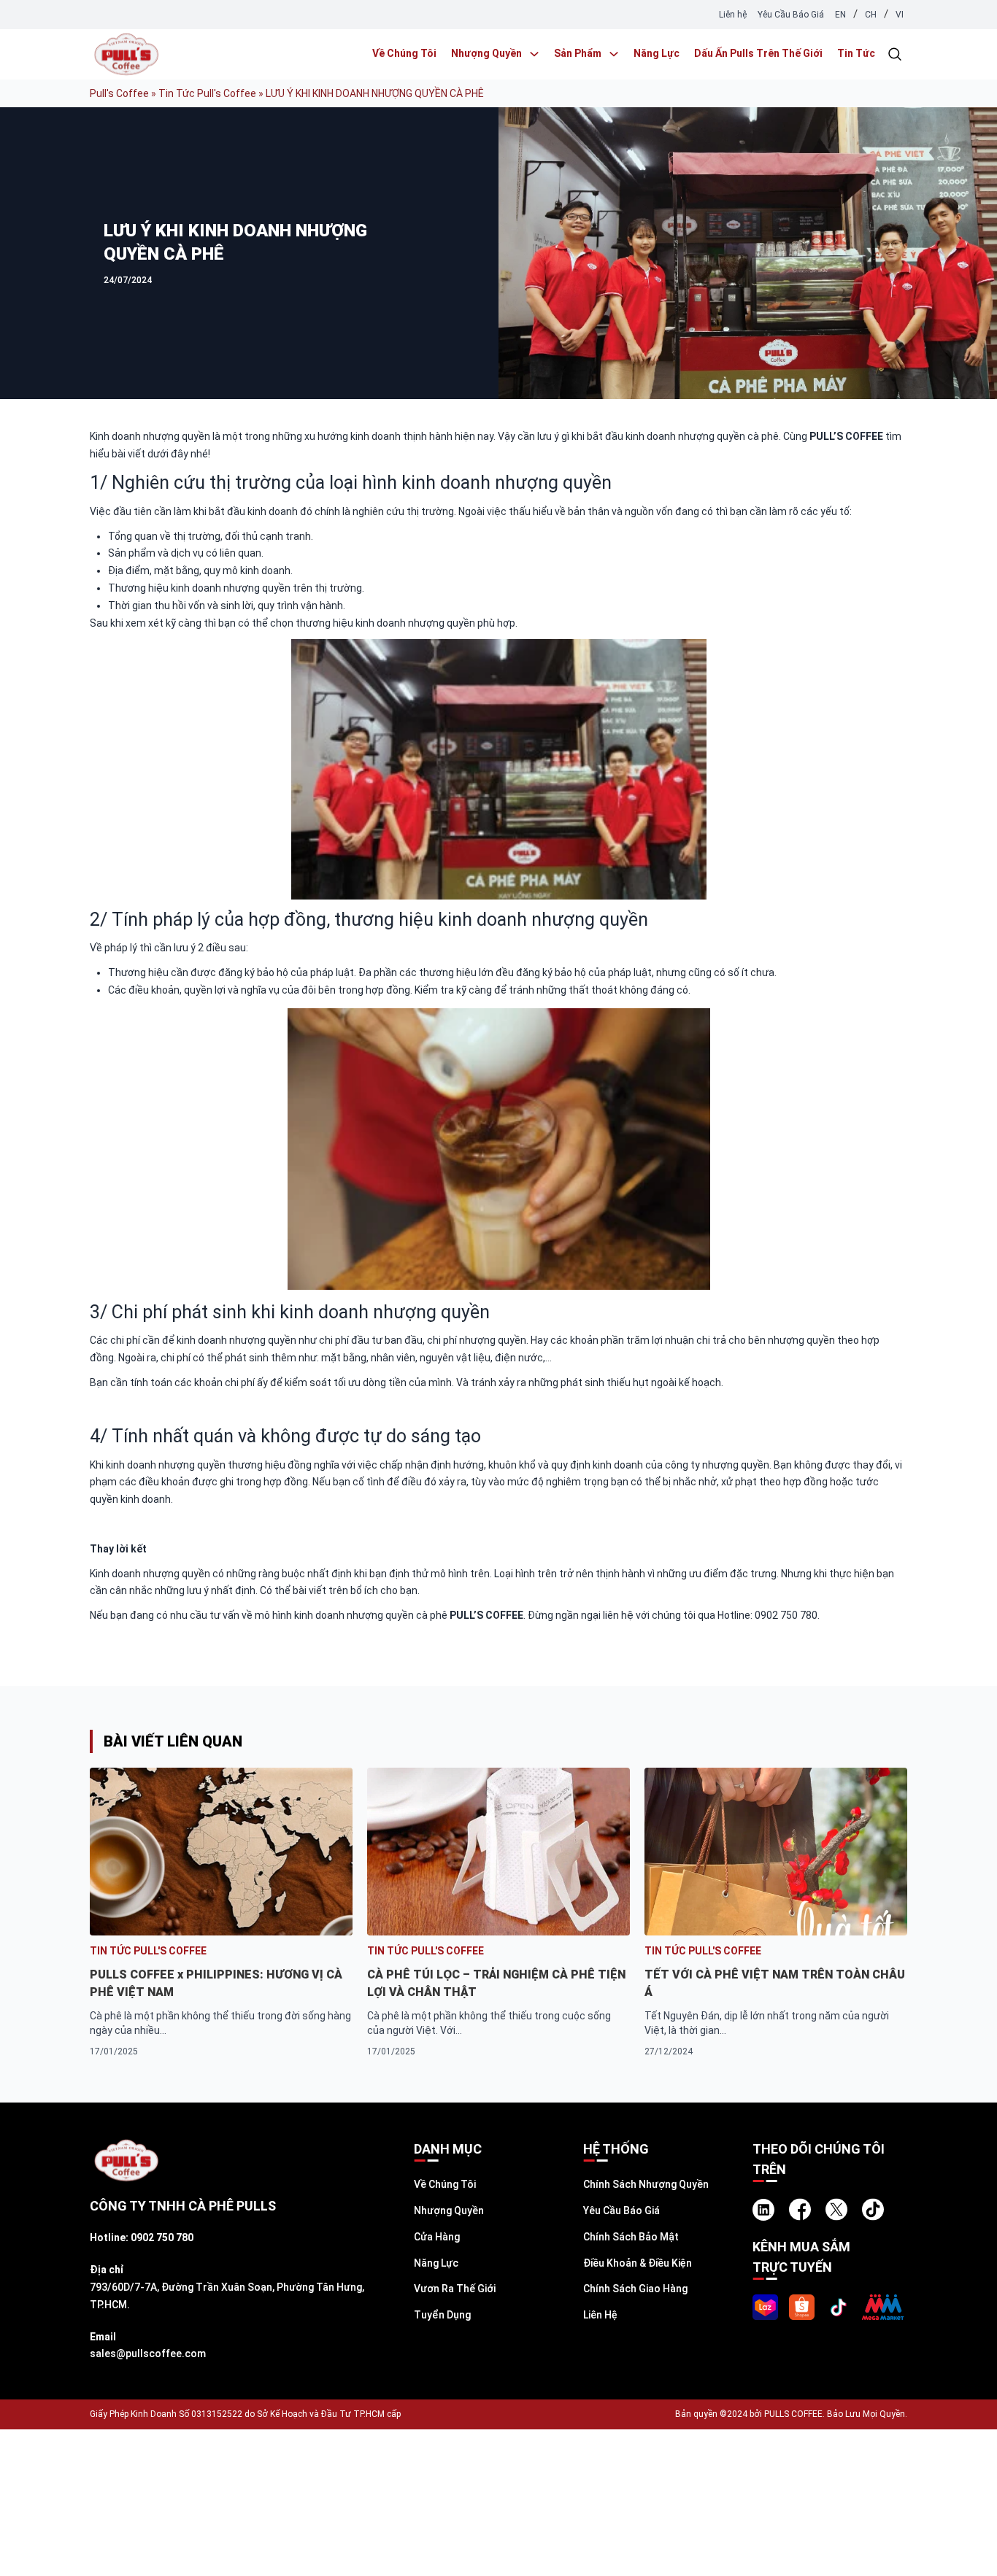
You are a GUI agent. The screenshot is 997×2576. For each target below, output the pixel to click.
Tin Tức (856, 53)
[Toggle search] (895, 54)
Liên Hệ (600, 2315)
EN (840, 15)
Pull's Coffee (119, 93)
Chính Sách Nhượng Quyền (646, 2184)
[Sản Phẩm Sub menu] (614, 54)
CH (871, 15)
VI (900, 15)
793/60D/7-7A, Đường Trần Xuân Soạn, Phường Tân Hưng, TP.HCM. (227, 2296)
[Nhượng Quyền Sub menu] (534, 54)
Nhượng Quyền (486, 53)
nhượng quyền (431, 1312)
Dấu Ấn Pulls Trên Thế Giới (758, 53)
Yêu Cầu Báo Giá (791, 15)
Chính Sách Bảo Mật (631, 2237)
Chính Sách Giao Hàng (635, 2289)
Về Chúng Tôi (404, 53)
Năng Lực (657, 53)
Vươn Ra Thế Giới (455, 2289)
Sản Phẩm (578, 53)
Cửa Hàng (437, 2237)
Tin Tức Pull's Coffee (207, 93)
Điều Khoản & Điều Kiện (638, 2263)
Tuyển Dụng (442, 2315)
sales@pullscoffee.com (148, 2353)
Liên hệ (733, 15)
